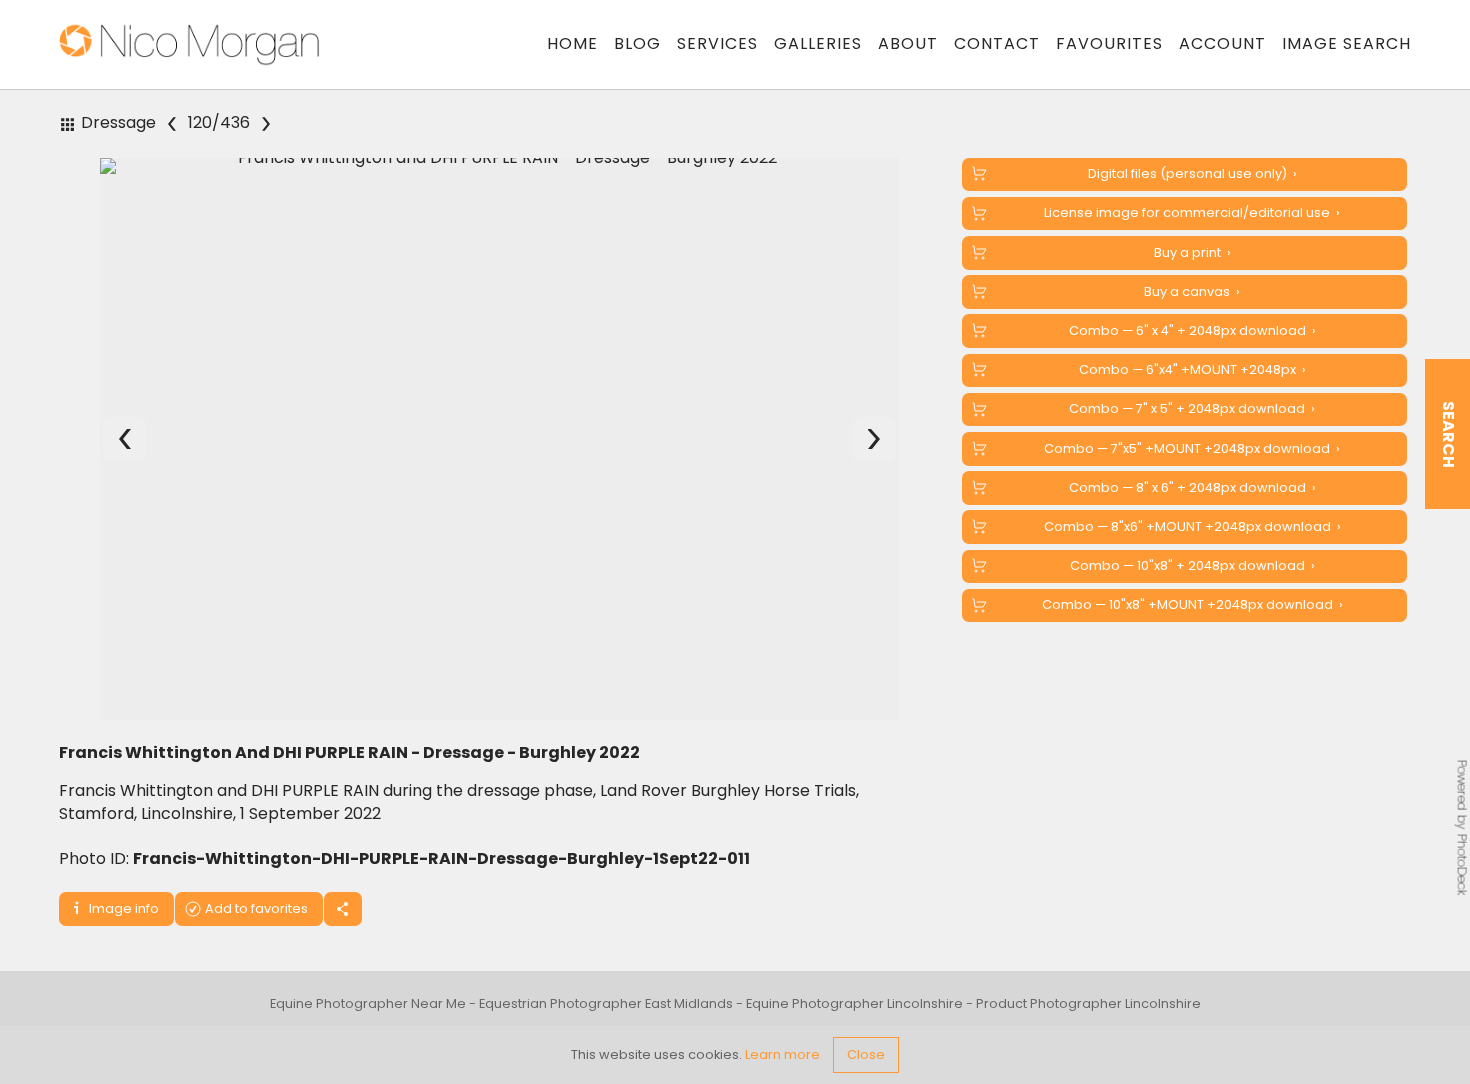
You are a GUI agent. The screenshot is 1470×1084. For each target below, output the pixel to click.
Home (572, 43)
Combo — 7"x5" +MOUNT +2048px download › (1192, 448)
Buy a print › (1192, 252)
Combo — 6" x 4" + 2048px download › (1192, 330)
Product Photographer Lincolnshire (1088, 1003)
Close (866, 1054)
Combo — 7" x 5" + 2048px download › (1192, 408)
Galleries (818, 43)
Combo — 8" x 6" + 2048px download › (1192, 487)
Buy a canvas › (1192, 291)
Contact (997, 43)
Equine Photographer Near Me (368, 1003)
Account (1222, 43)
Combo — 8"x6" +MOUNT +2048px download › (1192, 526)
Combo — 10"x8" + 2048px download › (1192, 565)
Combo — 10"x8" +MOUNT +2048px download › (1192, 604)
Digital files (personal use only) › (1192, 173)
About (908, 43)
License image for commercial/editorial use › (1192, 212)
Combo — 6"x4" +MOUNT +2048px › (1192, 369)
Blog (637, 43)
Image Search (1346, 43)
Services (717, 43)
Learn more (782, 1054)
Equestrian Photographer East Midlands (606, 1003)
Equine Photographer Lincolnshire (854, 1003)
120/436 (219, 123)
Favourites (1109, 43)
